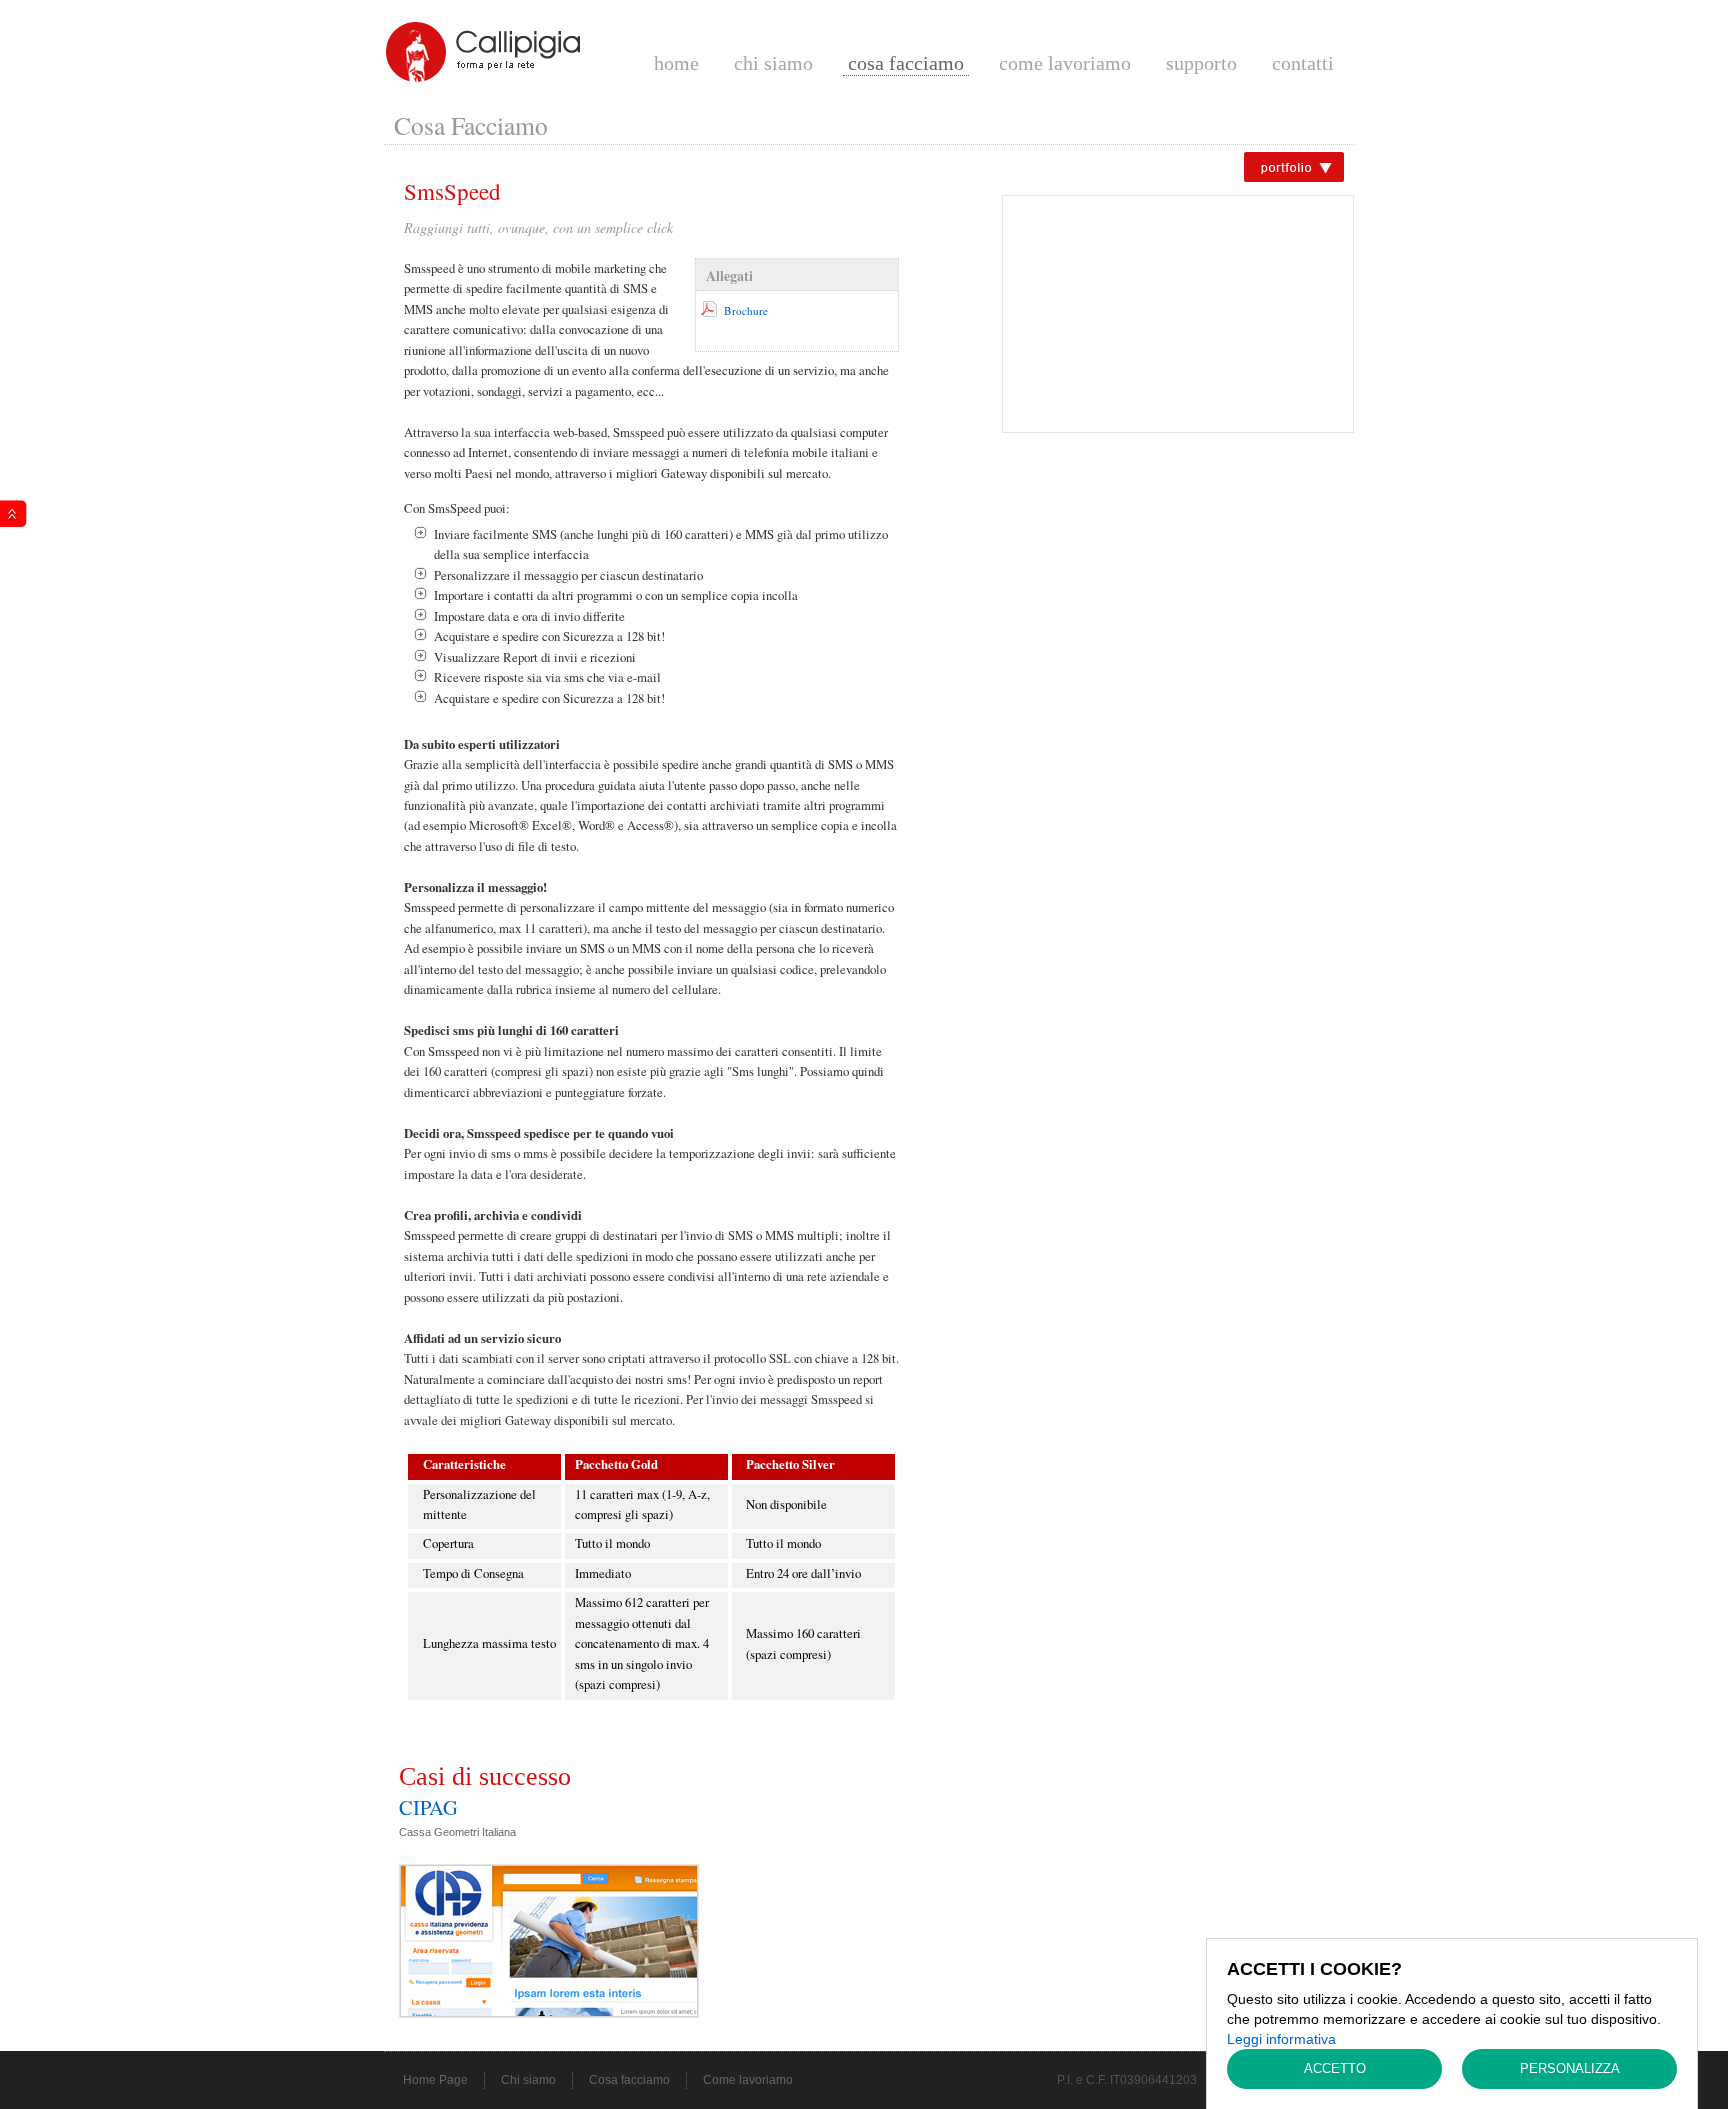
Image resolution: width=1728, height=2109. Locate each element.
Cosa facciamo (629, 2080)
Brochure (746, 310)
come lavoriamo (1065, 63)
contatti (1303, 63)
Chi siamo (528, 2080)
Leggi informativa (1281, 2039)
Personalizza (1570, 2068)
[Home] (484, 51)
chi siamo (773, 63)
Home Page (435, 2080)
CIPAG (428, 1807)
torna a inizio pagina (14, 513)
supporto (1201, 63)
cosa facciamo (906, 63)
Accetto (1335, 2068)
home (676, 63)
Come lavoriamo (748, 2080)
